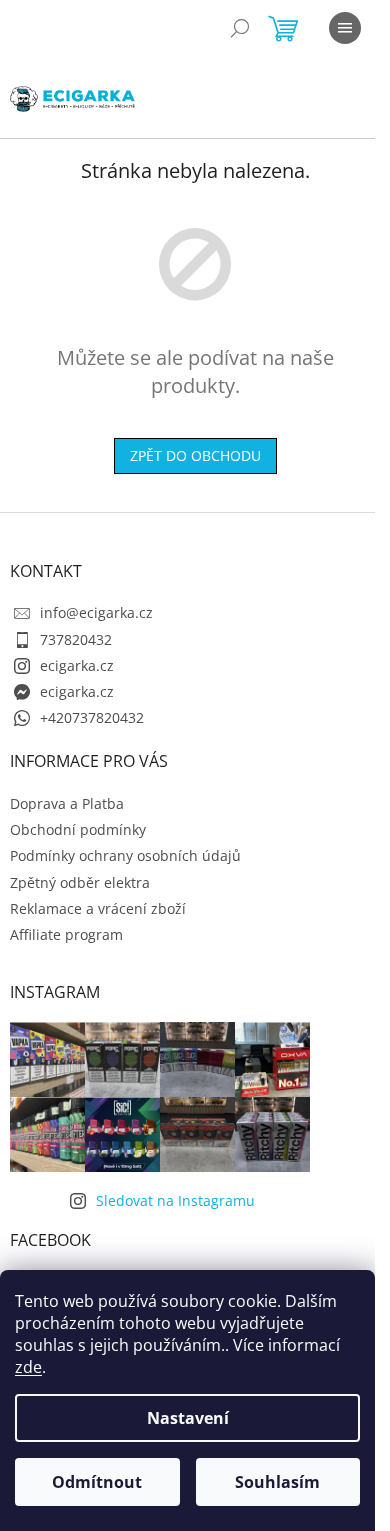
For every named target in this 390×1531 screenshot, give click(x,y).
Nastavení (188, 1418)
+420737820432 (92, 717)
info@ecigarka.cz (96, 612)
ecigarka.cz (77, 665)
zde (28, 1367)
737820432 (76, 639)
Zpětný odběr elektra (80, 882)
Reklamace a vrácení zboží (98, 908)
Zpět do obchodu (195, 455)
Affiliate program (66, 934)
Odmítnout (97, 1482)
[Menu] (345, 28)
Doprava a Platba (67, 803)
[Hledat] (240, 28)
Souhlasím (277, 1482)
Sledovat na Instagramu (175, 1200)
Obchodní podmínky (78, 829)
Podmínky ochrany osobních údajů (125, 855)
